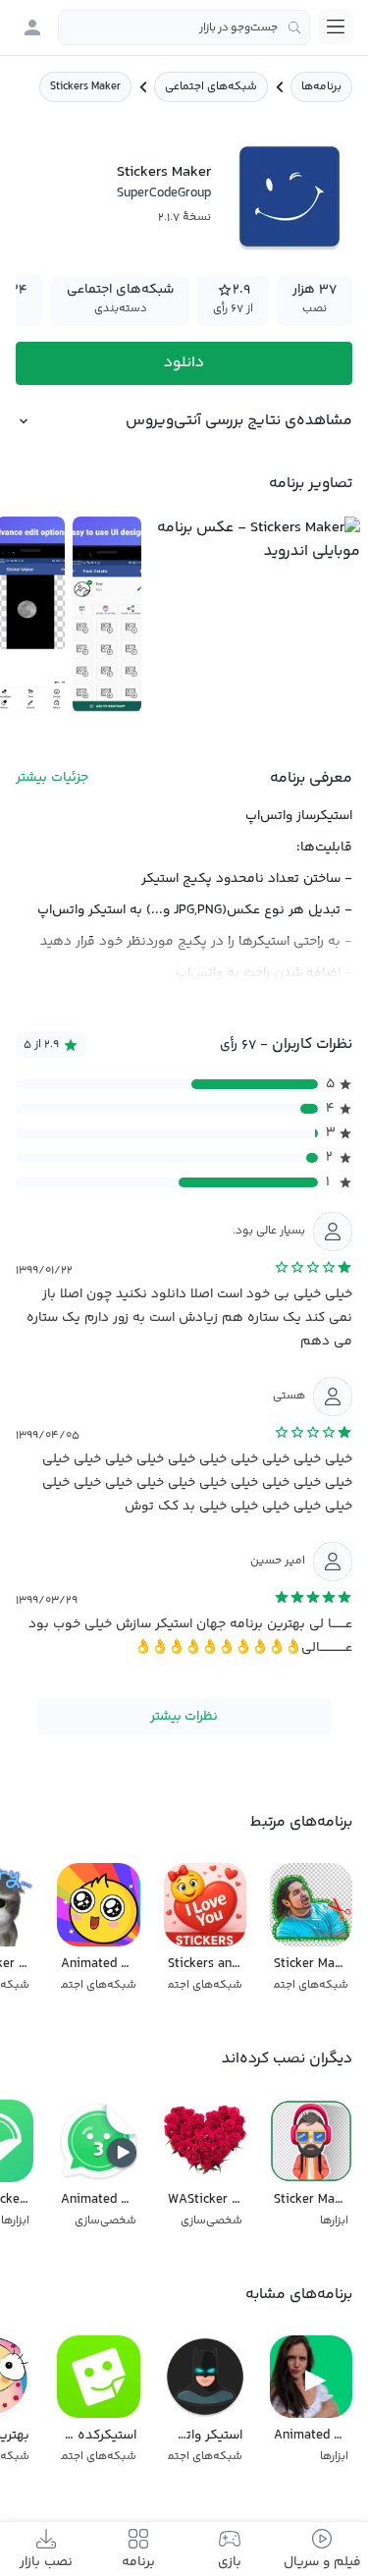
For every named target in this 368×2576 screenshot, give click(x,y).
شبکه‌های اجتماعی (211, 87)
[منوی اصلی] (336, 27)
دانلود (184, 363)
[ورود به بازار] (32, 27)
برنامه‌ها (321, 87)
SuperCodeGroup (164, 193)
